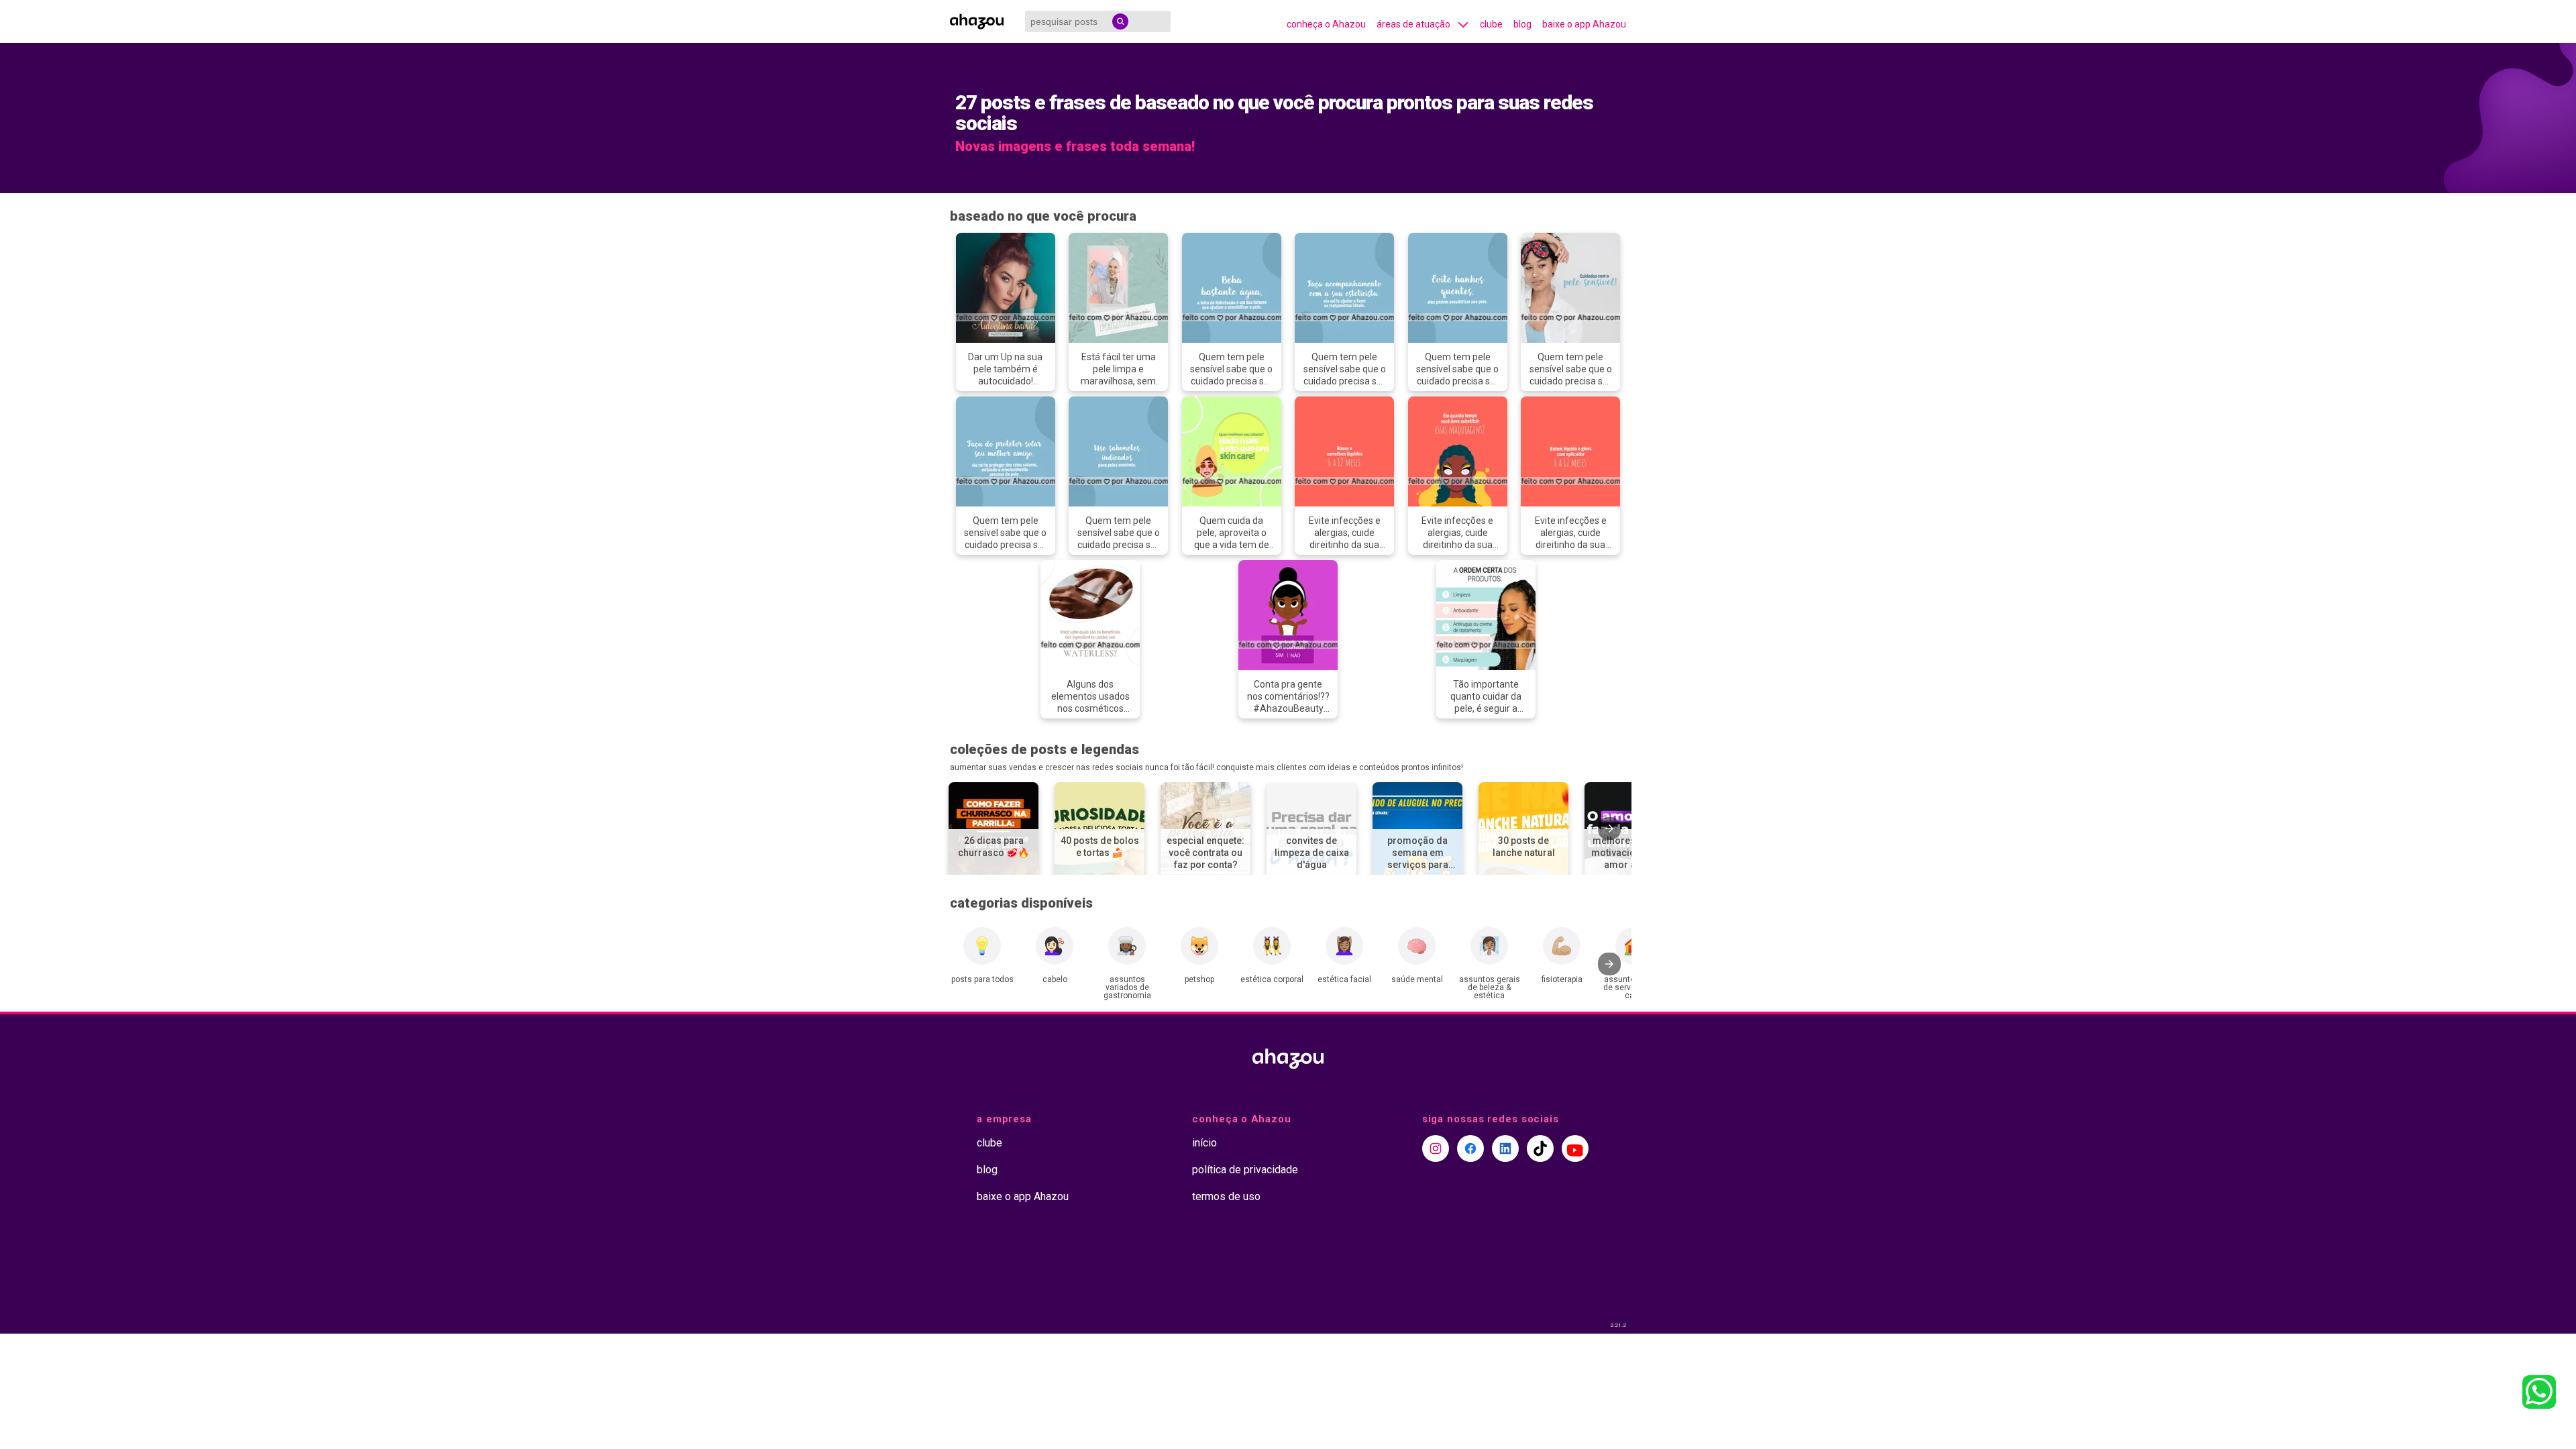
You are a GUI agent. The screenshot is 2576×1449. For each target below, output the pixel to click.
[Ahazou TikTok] (1540, 1148)
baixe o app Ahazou (1584, 24)
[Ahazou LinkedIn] (1505, 1148)
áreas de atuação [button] (1413, 24)
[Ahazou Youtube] (1575, 1148)
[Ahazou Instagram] (1436, 1148)
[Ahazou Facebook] (1470, 1148)
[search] (1120, 21)
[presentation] (1609, 828)
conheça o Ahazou (1326, 24)
